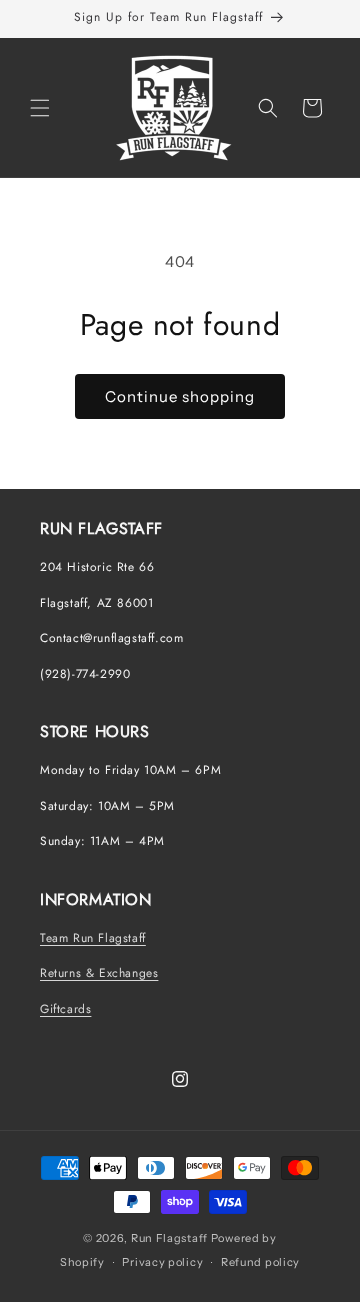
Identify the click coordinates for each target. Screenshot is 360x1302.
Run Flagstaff (169, 1238)
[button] (40, 108)
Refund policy (260, 1262)
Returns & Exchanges (99, 973)
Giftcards (65, 1009)
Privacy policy (162, 1262)
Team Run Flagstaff (93, 938)
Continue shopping (180, 396)
